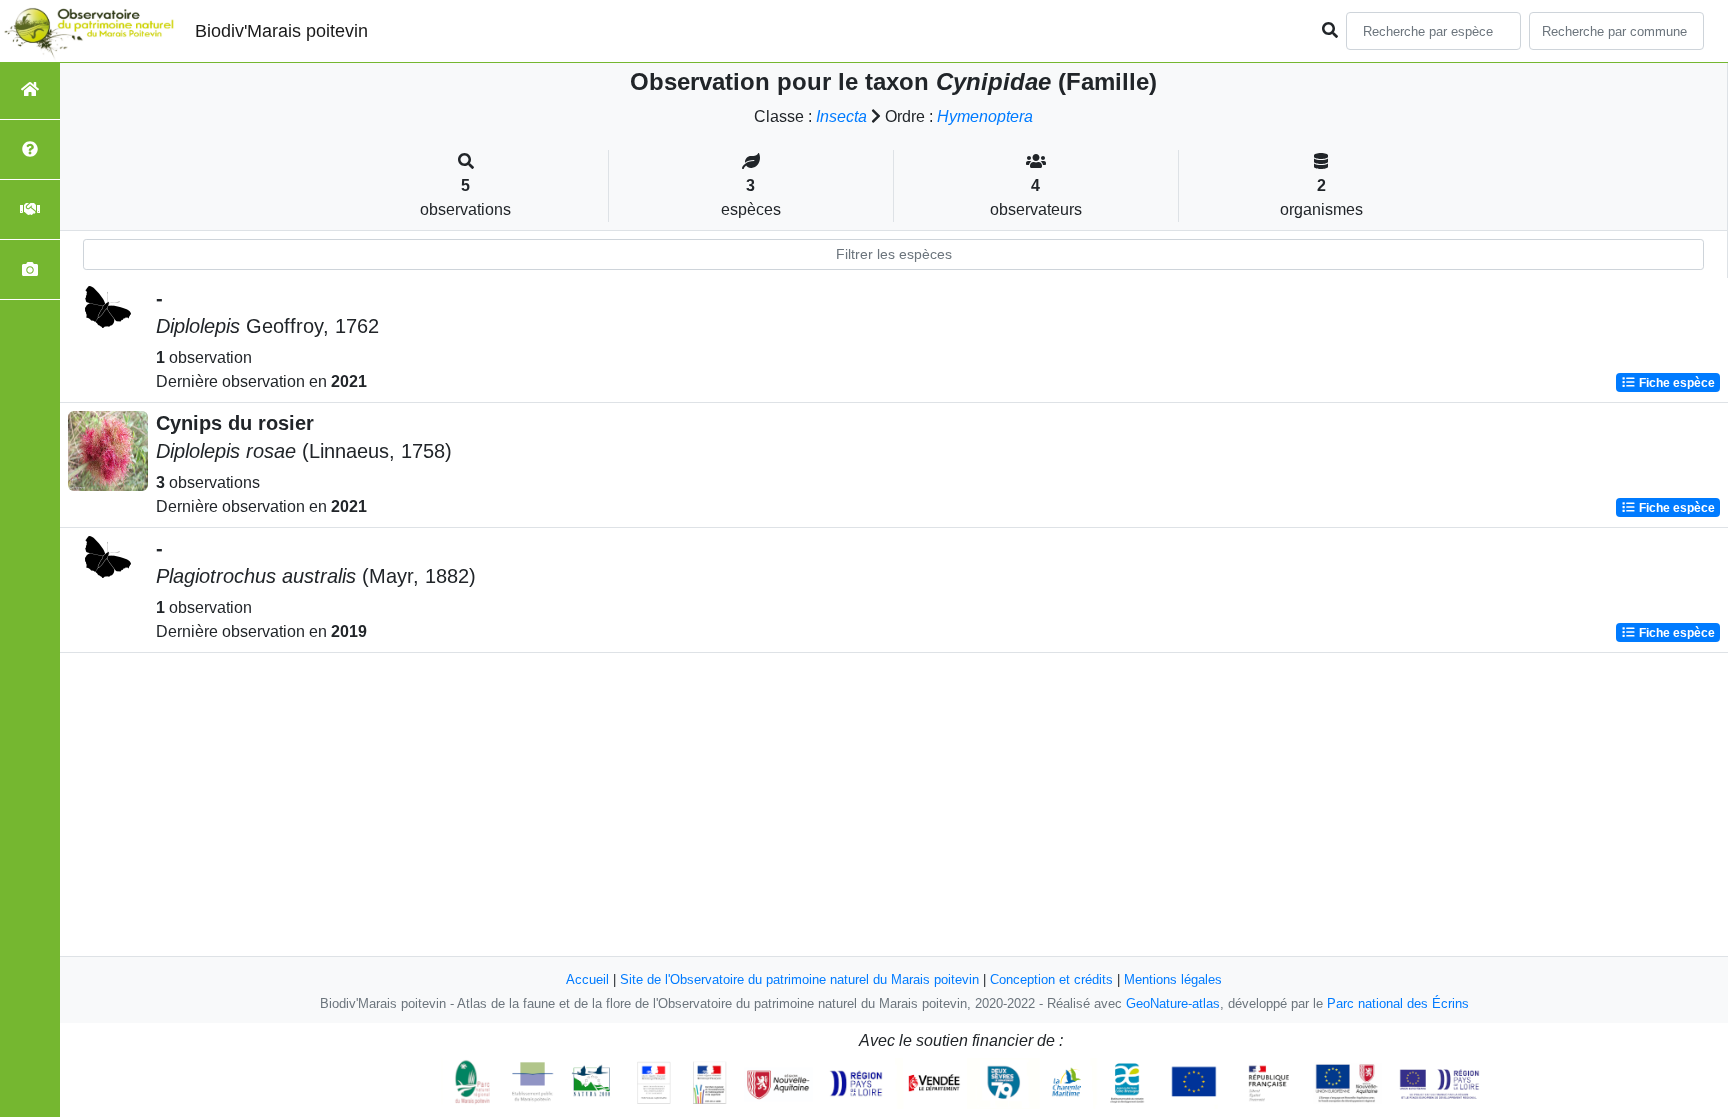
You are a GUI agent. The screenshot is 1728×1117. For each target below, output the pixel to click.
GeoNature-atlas (1173, 1003)
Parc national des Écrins (1398, 1003)
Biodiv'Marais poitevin (281, 31)
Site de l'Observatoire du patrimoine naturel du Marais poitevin (799, 979)
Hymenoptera (985, 116)
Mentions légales (1173, 979)
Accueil (587, 979)
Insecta (841, 116)
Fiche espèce (1675, 383)
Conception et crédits (1051, 979)
